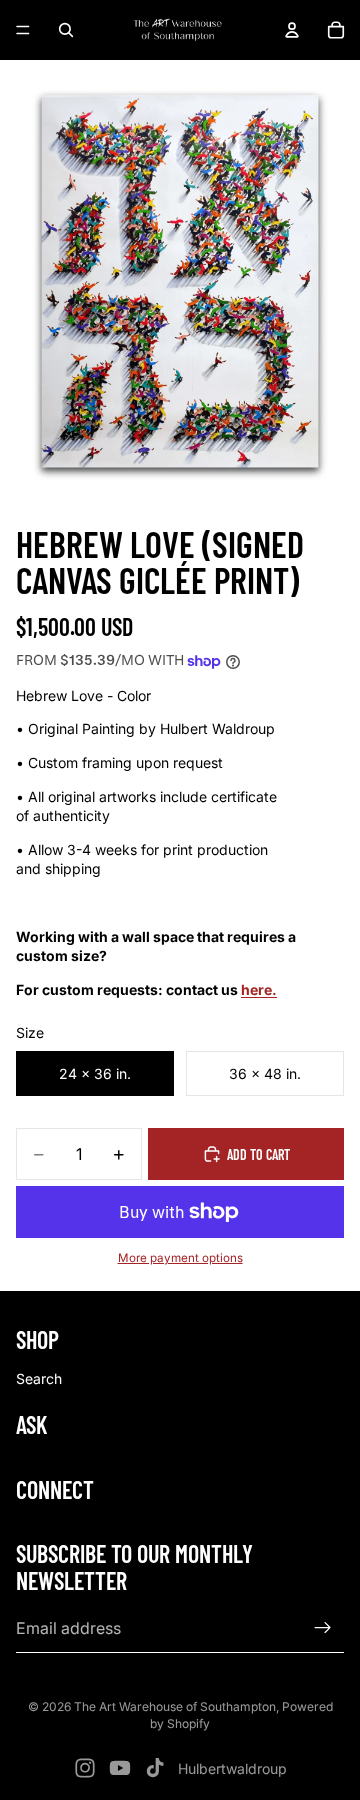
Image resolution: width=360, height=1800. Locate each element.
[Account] (292, 30)
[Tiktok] (155, 1768)
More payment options (180, 1258)
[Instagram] (85, 1768)
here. (259, 989)
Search (39, 1378)
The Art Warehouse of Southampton (175, 1706)
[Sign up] (323, 1629)
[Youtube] (120, 1768)
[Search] (66, 30)
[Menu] (23, 30)
